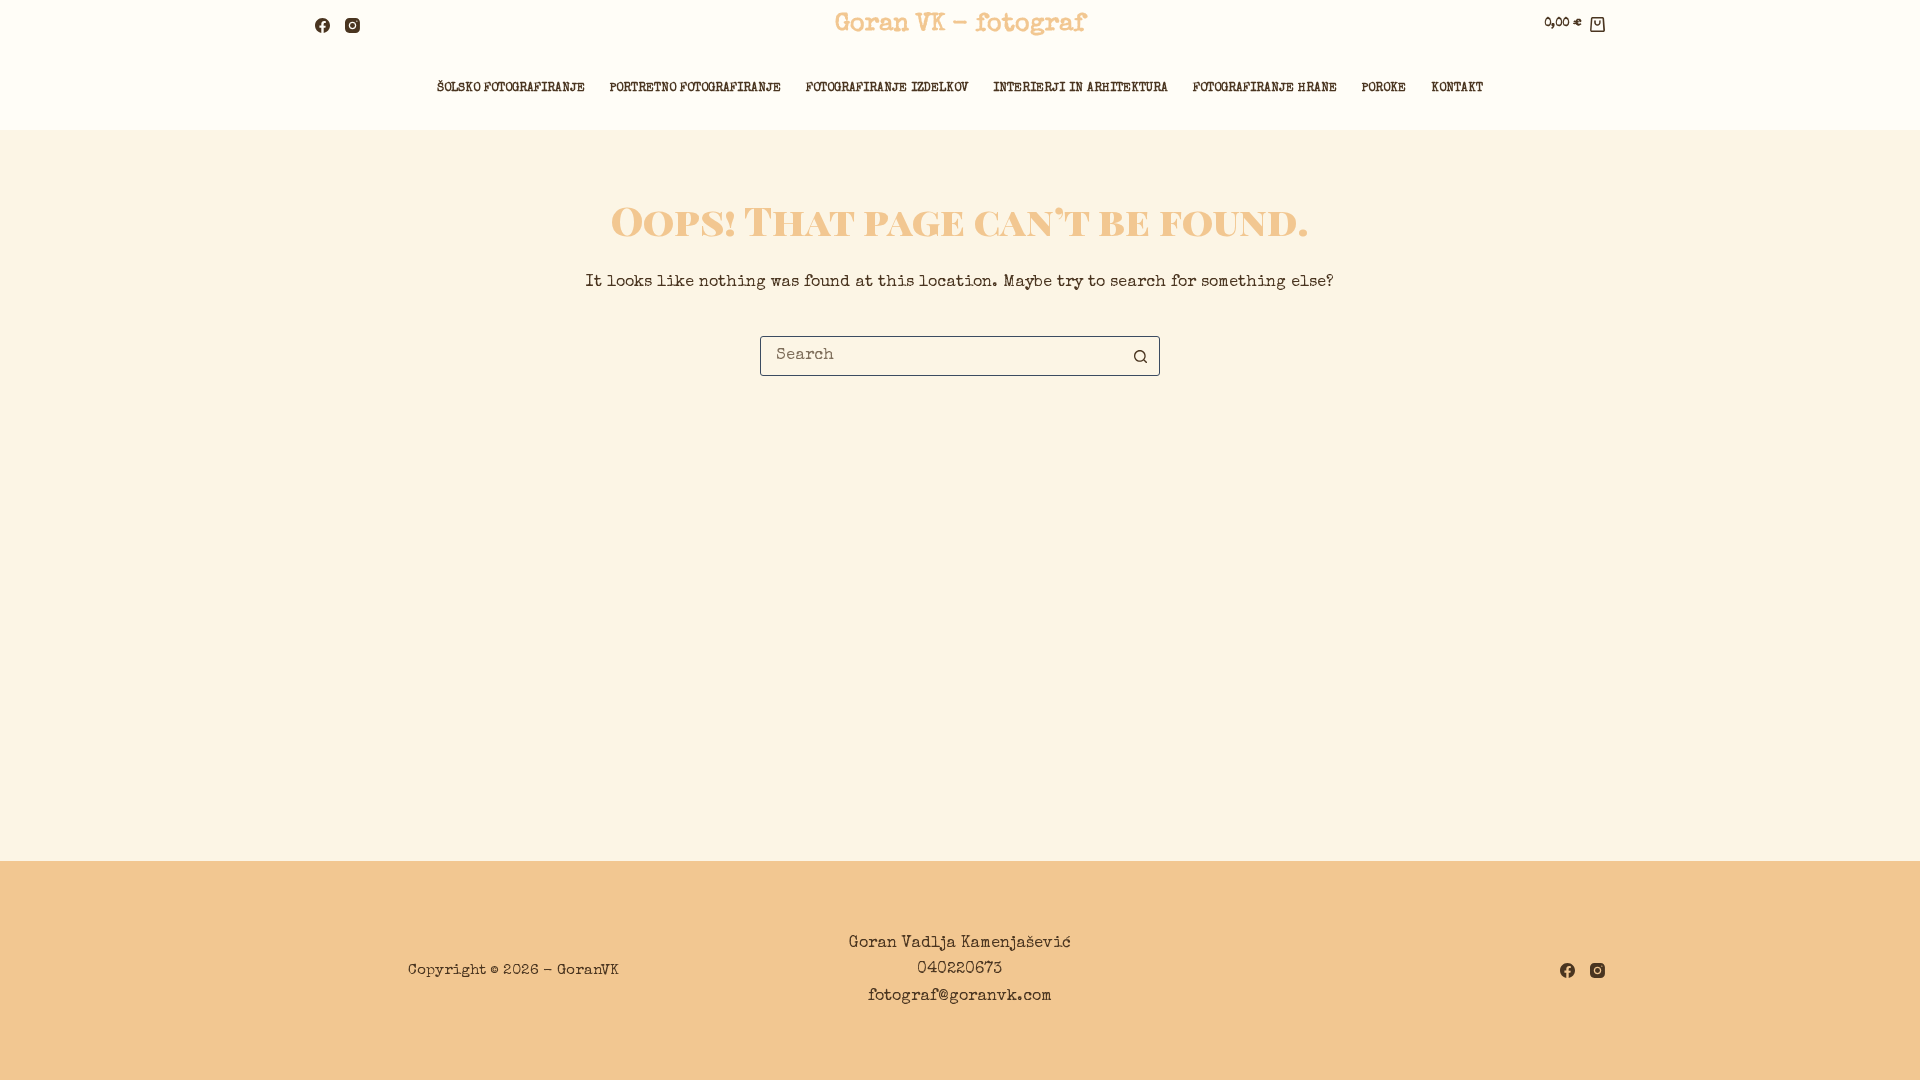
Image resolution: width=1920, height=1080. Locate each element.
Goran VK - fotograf (960, 24)
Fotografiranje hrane (1265, 89)
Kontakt (1457, 89)
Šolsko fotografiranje (511, 89)
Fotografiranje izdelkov (887, 89)
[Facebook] (322, 25)
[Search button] (1140, 356)
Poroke (1384, 89)
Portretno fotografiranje (695, 89)
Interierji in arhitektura (1080, 89)
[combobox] (941, 356)
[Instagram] (352, 25)
